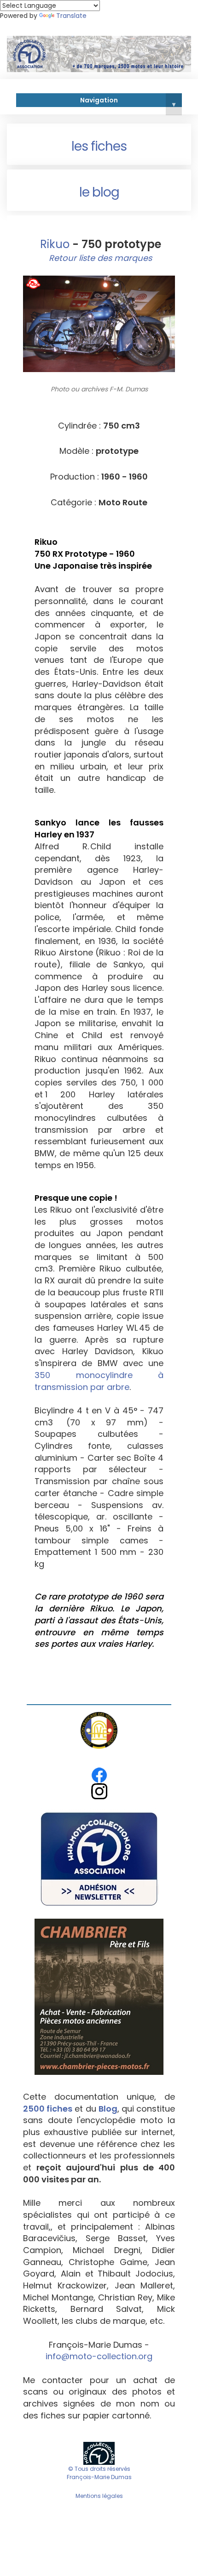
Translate (71, 16)
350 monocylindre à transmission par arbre (99, 1381)
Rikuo (53, 244)
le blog (99, 192)
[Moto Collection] (99, 2453)
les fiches (99, 146)
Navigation (128, 102)
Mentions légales (99, 2496)
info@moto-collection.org (99, 2356)
